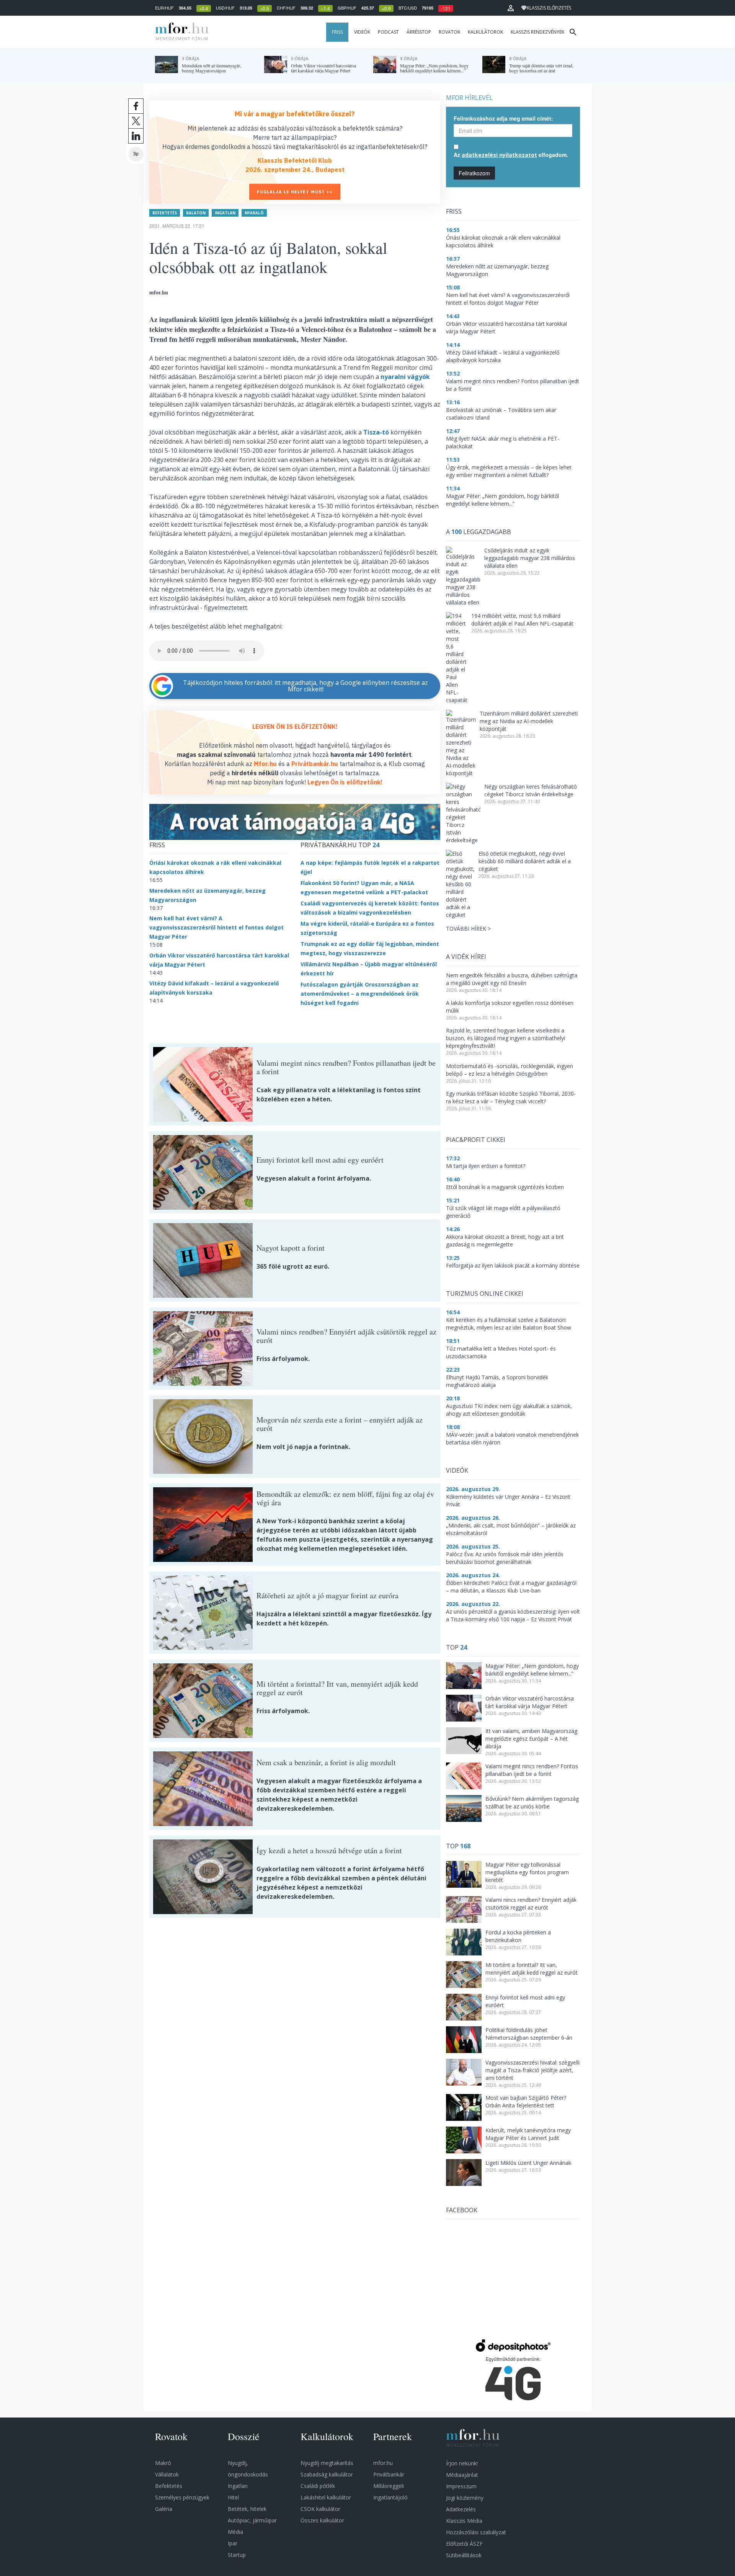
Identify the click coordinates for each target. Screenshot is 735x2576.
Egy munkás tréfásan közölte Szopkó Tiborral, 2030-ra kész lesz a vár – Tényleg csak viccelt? (511, 1097)
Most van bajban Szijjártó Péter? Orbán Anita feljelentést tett (526, 2101)
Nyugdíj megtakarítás (327, 2463)
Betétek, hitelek (247, 2509)
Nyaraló (254, 213)
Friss (337, 32)
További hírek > (468, 929)
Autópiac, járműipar (252, 2520)
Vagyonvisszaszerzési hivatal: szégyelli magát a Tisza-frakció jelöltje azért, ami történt (532, 2070)
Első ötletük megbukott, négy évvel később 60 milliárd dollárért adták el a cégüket (525, 861)
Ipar (233, 2543)
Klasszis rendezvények (537, 32)
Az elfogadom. (511, 155)
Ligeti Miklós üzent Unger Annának (528, 2163)
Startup (237, 2555)
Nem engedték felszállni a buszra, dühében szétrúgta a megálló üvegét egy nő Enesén (512, 979)
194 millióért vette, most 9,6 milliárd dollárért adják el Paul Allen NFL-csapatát (522, 620)
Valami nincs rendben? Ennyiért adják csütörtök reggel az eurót (531, 1904)
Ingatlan (225, 213)
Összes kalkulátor (322, 2520)
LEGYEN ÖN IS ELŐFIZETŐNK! (295, 727)
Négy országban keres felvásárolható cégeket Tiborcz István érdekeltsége (531, 790)
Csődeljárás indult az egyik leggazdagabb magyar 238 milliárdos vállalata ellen (530, 558)
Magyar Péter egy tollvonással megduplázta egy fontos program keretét (527, 1872)
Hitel (233, 2497)
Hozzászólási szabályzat (476, 2532)
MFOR (180, 32)
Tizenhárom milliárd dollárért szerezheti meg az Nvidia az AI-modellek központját (529, 721)
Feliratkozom (474, 173)
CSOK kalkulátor (320, 2509)
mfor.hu (383, 2463)
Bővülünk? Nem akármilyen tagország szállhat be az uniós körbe (532, 1803)
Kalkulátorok (485, 32)
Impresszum (461, 2486)
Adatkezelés (461, 2509)
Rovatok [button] (449, 32)
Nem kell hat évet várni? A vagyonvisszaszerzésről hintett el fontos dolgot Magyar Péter (216, 927)
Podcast (388, 32)
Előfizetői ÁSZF (464, 2544)
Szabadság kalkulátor (327, 2474)
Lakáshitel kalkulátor (326, 2497)
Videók (362, 32)
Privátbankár (389, 2474)
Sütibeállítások (464, 2555)
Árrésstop (419, 32)
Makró (163, 2463)
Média (235, 2532)
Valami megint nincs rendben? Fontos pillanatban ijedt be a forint (532, 1770)
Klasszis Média (464, 2521)
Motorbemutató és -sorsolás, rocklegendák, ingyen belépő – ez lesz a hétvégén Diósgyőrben (510, 1070)
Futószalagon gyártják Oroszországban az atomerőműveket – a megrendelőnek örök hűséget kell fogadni (360, 994)
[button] (511, 8)
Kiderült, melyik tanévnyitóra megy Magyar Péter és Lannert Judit (528, 2134)
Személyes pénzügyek (182, 2497)
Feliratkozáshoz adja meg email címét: (503, 118)
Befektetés (165, 213)
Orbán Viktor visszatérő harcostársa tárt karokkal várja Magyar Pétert (530, 1702)
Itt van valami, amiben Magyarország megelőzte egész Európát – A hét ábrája (531, 1739)
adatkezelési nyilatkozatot (499, 155)
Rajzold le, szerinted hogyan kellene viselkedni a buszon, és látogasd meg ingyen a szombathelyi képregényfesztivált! (506, 1038)
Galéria (164, 2509)
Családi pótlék (318, 2486)
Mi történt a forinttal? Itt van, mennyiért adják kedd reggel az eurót (532, 1969)
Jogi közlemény (465, 2498)
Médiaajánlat (462, 2475)
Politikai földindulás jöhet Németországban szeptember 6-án (529, 2034)
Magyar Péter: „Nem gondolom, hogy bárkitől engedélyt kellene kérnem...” (532, 1670)
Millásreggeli (389, 2486)
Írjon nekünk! (462, 2463)
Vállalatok (167, 2474)
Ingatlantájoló (390, 2497)
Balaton (196, 213)
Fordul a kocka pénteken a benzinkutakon (518, 1936)
